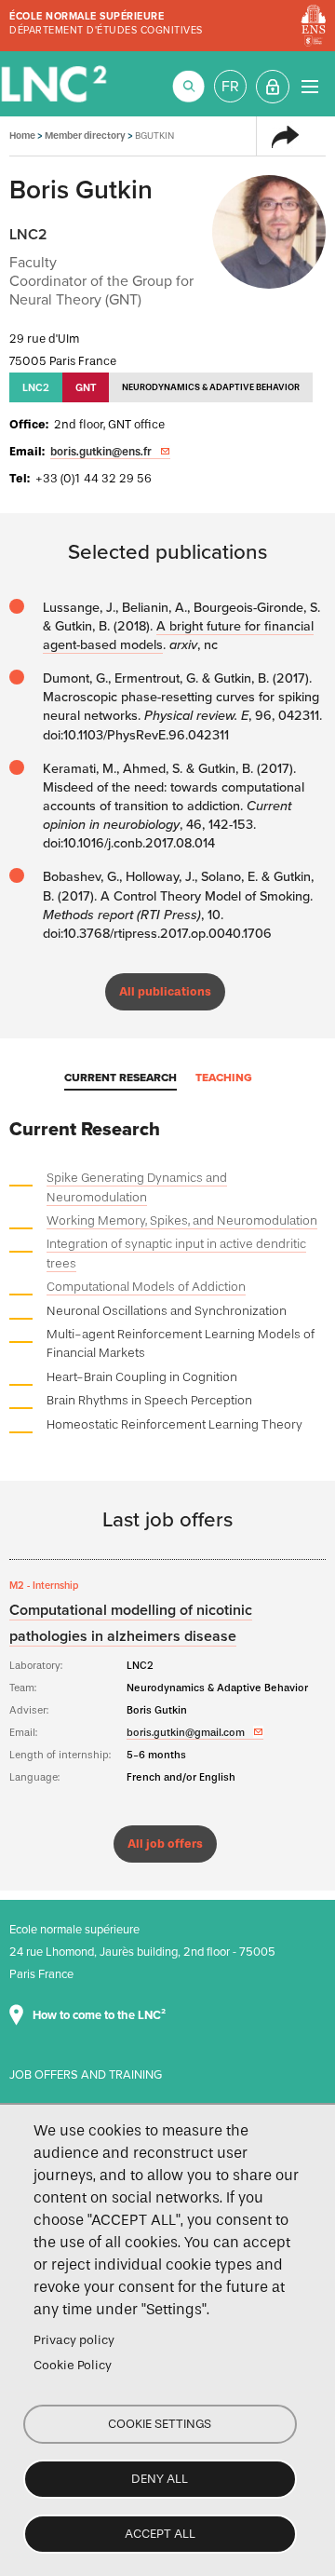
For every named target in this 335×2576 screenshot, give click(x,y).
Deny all (160, 2479)
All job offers (165, 1844)
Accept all (160, 2534)
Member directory (85, 136)
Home (22, 136)
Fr (230, 87)
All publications (165, 991)
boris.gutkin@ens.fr (101, 452)
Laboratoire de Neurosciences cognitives (56, 84)
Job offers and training (86, 2075)
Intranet (273, 87)
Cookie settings (160, 2424)
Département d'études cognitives (106, 30)
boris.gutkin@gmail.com (186, 1732)
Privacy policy (74, 2340)
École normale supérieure (87, 16)
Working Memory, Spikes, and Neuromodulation (182, 1220)
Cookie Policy (73, 2365)
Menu (309, 86)
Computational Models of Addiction (146, 1287)
